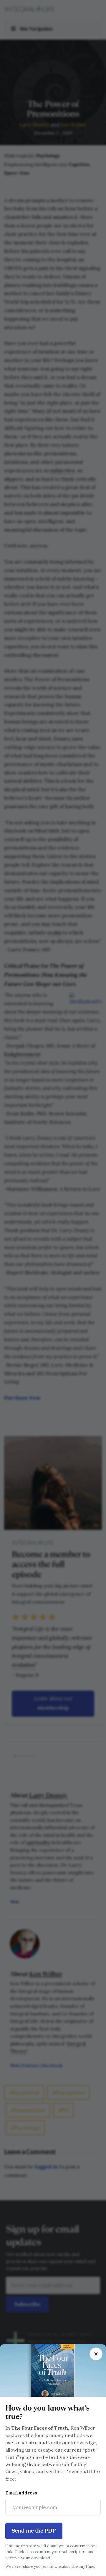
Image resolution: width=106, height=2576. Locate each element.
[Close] (96, 2354)
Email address (21, 2493)
